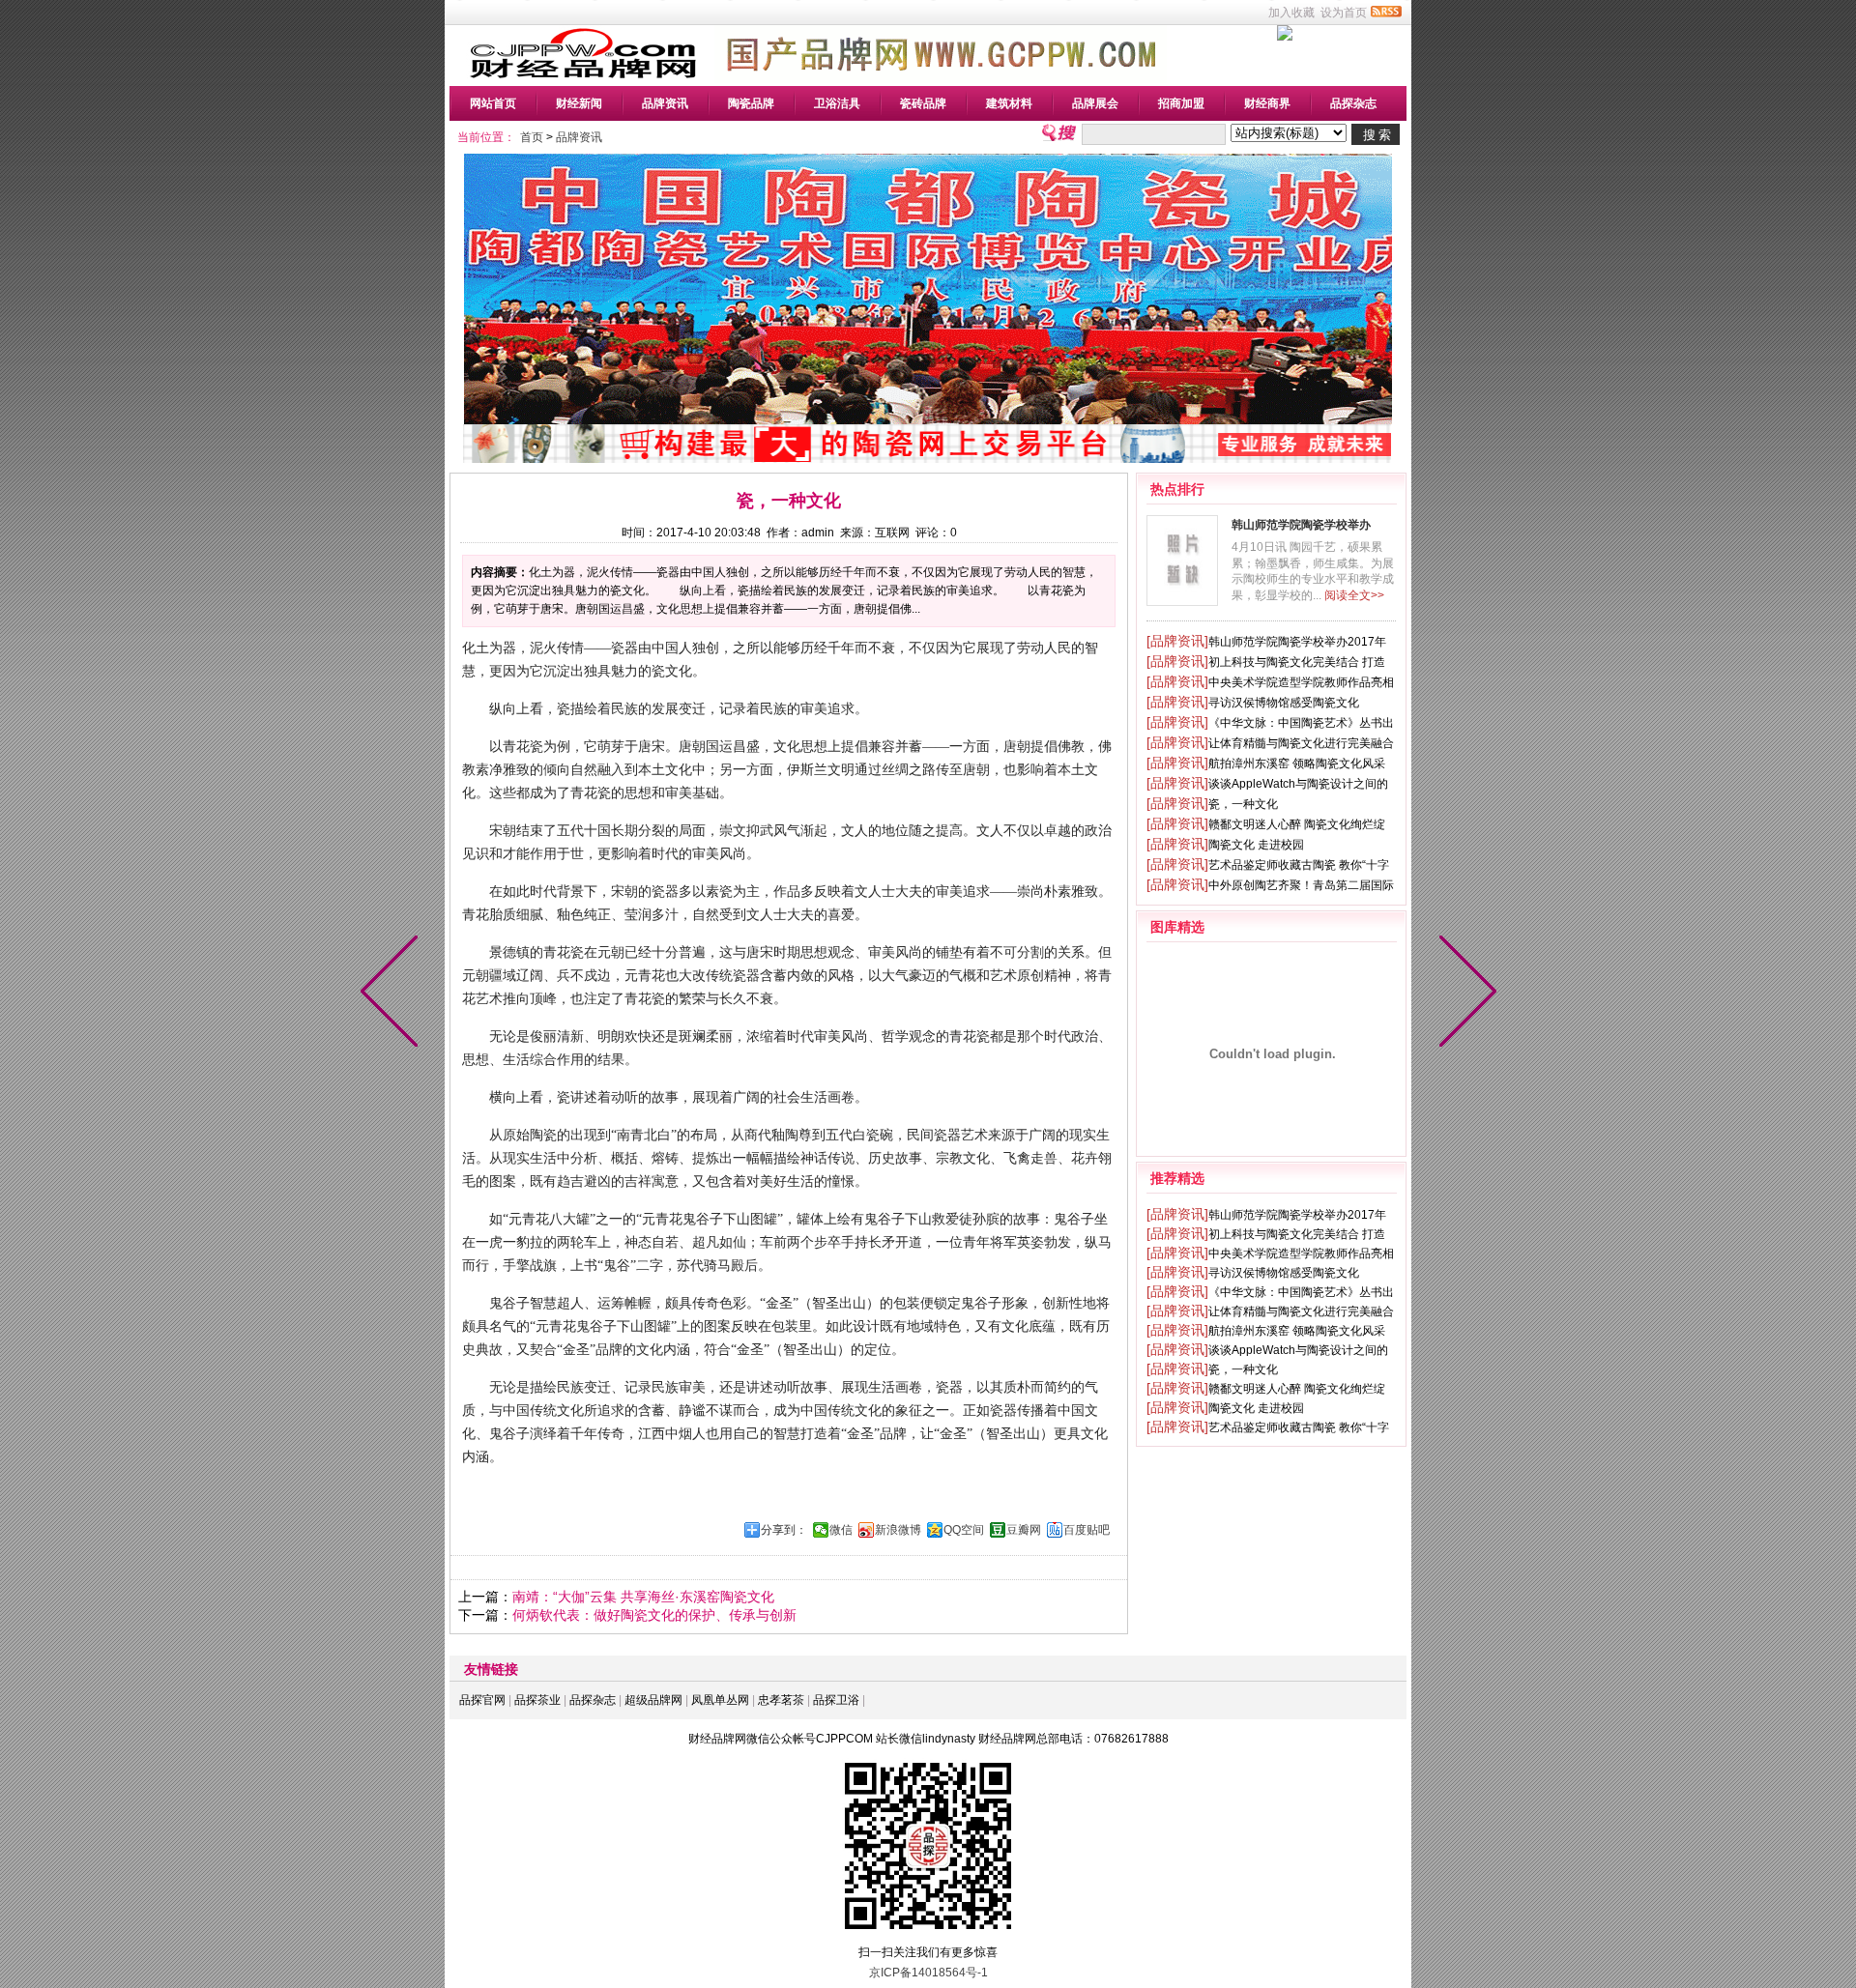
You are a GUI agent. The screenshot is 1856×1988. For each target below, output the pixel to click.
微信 (841, 1530)
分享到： (784, 1530)
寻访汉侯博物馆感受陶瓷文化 (1284, 703)
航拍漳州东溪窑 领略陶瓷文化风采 (1297, 764)
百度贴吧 (1087, 1530)
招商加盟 (1181, 103)
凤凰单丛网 (720, 1700)
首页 (532, 137)
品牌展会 (1095, 103)
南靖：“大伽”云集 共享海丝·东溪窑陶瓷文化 (643, 1597)
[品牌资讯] (1177, 641)
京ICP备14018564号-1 (928, 1973)
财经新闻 (579, 103)
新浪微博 (898, 1530)
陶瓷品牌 (751, 103)
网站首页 (493, 103)
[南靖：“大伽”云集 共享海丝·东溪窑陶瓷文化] (1464, 994)
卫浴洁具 (837, 103)
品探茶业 (537, 1700)
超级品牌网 (653, 1700)
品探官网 (482, 1700)
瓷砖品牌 (923, 103)
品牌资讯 (665, 103)
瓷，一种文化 (1243, 804)
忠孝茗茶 (781, 1700)
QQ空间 (964, 1530)
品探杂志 (1353, 103)
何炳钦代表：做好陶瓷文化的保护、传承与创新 (654, 1615)
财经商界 (1267, 103)
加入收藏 (1291, 13)
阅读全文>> (1354, 595)
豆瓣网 (1024, 1530)
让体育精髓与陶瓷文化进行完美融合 (1301, 743)
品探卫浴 (836, 1700)
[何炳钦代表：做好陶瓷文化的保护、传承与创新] (393, 994)
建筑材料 (1009, 103)
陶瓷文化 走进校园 (1256, 845)
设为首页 (1344, 13)
